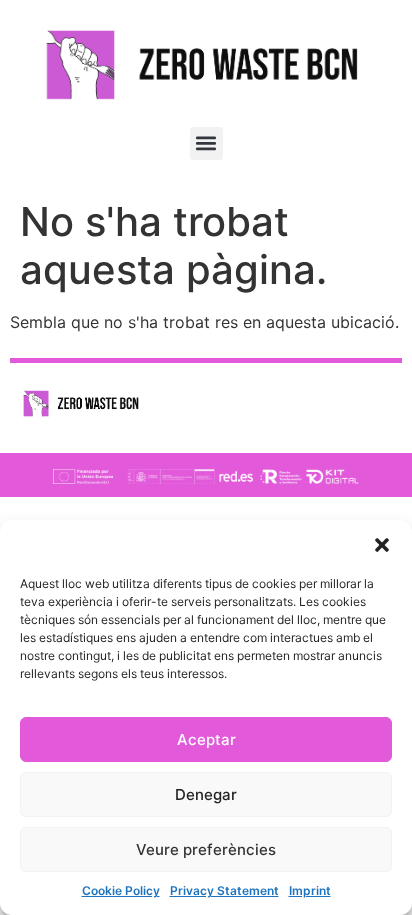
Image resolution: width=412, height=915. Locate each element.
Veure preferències (206, 849)
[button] (382, 545)
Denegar (206, 794)
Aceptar (206, 739)
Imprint (310, 890)
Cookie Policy (121, 890)
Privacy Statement (224, 890)
